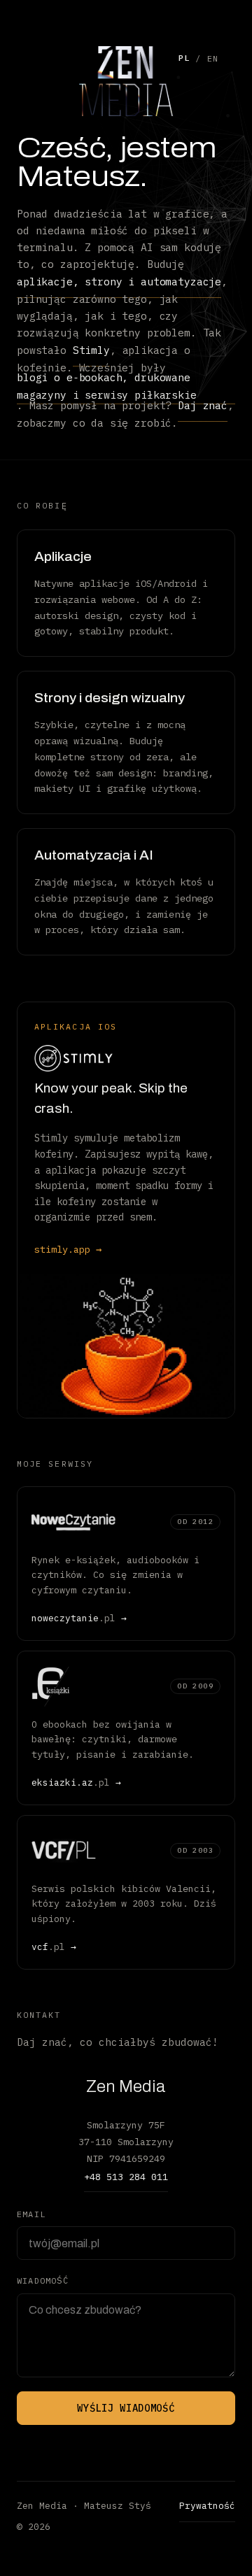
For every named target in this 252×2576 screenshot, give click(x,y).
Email (31, 2214)
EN (213, 58)
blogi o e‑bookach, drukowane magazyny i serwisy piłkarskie (107, 386)
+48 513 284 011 (126, 2177)
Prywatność (207, 2506)
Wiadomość (43, 2280)
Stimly (91, 350)
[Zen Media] (126, 81)
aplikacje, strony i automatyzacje (119, 282)
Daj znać (203, 405)
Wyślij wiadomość (126, 2408)
